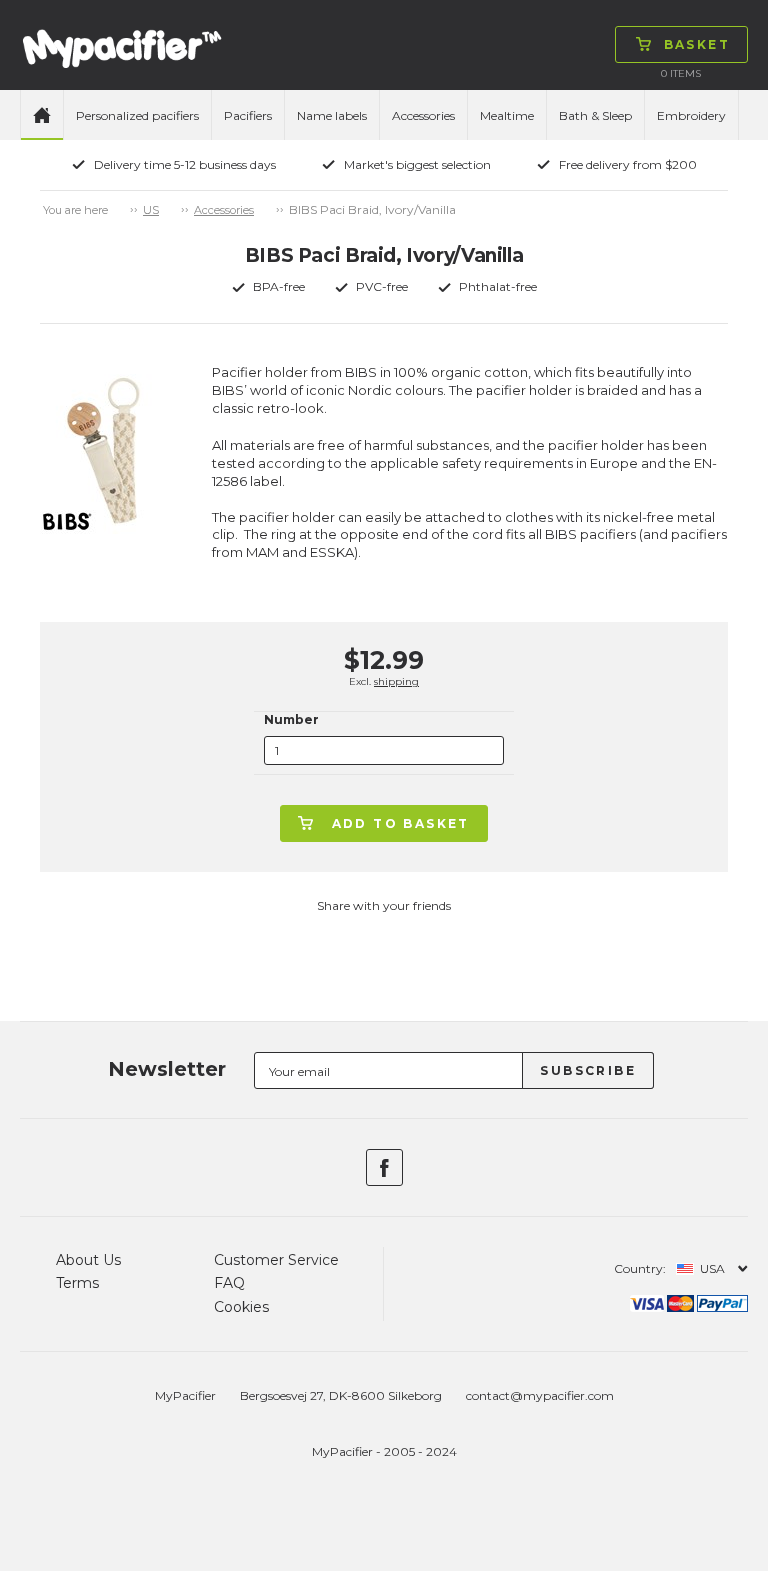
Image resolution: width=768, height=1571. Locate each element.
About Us (88, 1260)
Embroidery (691, 115)
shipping (396, 681)
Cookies (241, 1307)
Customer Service (276, 1260)
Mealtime (507, 115)
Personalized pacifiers (137, 115)
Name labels (332, 115)
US (151, 210)
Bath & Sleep (595, 115)
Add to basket (401, 823)
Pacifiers (248, 115)
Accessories (423, 115)
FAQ (229, 1283)
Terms (77, 1283)
